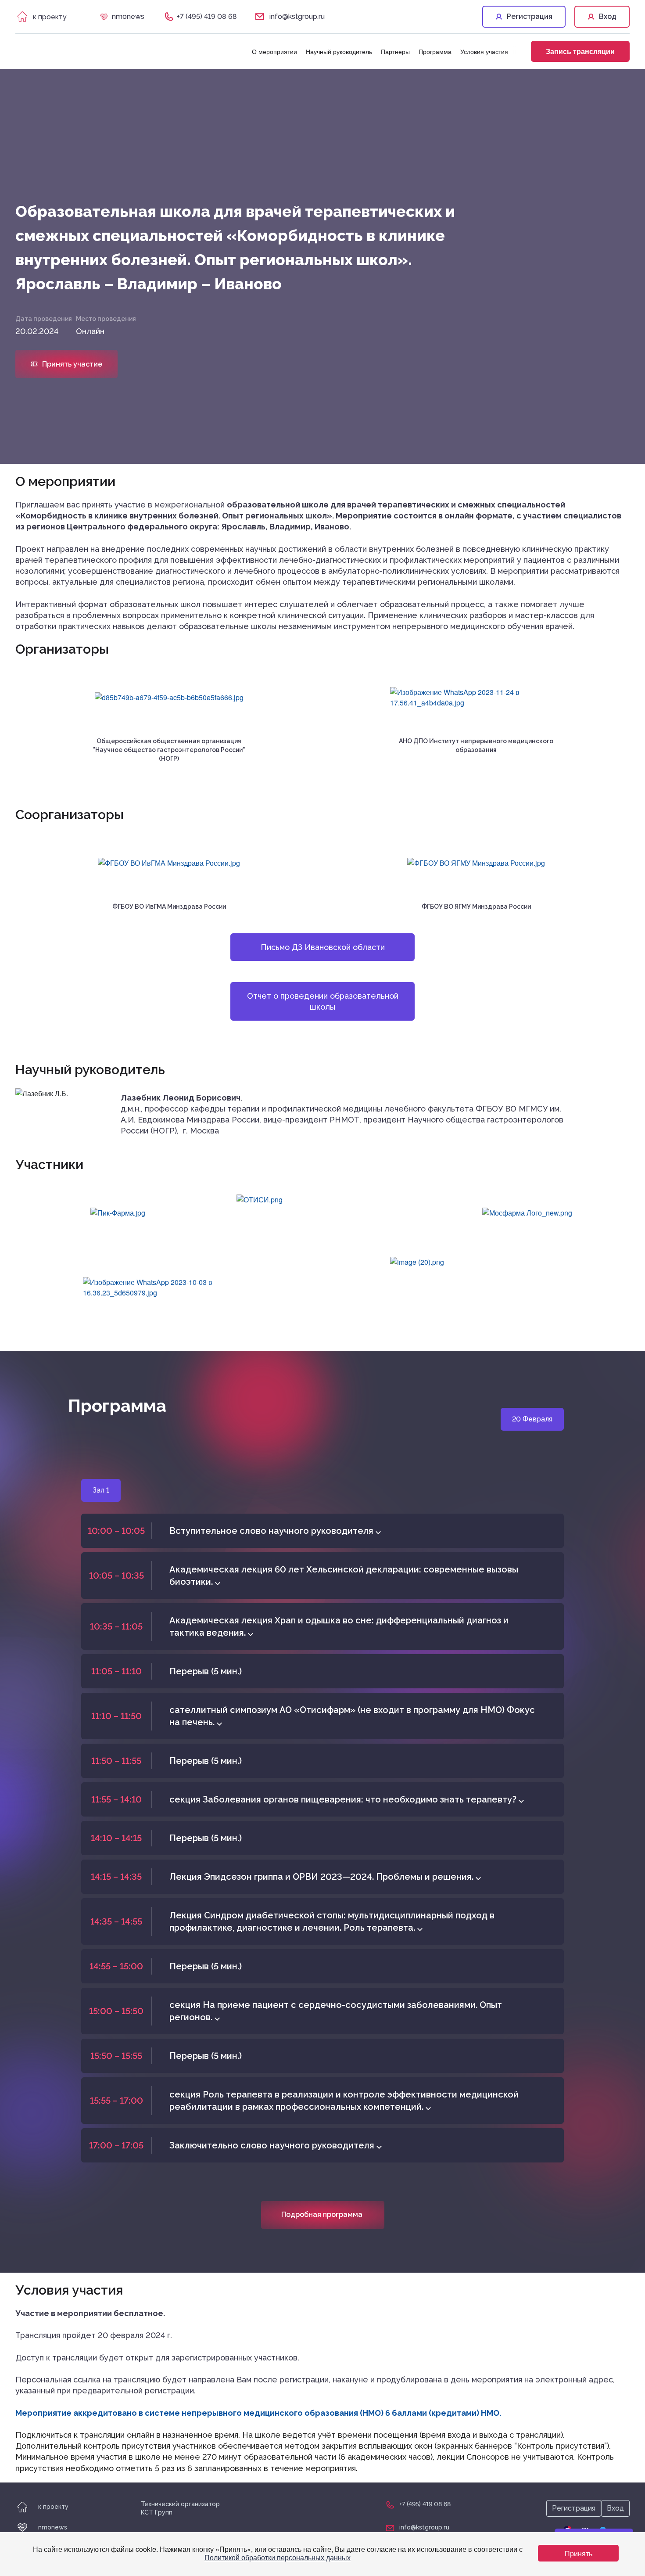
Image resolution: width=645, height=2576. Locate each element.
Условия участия (484, 51)
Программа (435, 51)
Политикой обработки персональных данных (278, 2557)
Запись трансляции (580, 51)
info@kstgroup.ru (297, 16)
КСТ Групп (157, 2512)
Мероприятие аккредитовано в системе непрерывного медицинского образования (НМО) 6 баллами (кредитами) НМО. (258, 2413)
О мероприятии (274, 51)
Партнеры (395, 51)
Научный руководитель (339, 51)
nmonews (128, 16)
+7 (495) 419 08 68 (207, 16)
